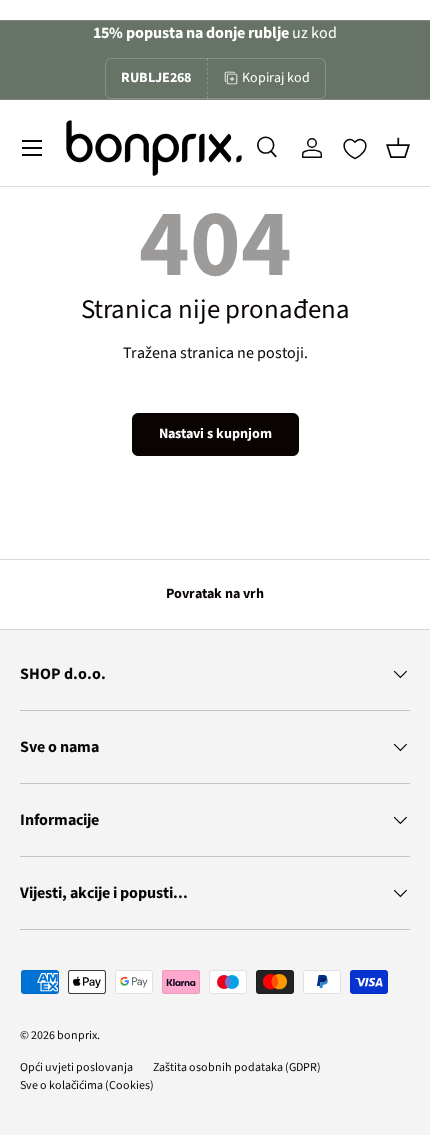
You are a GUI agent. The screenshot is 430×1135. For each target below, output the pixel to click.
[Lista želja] (355, 149)
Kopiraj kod (276, 78)
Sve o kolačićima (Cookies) (87, 1085)
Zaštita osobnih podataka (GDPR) (237, 1067)
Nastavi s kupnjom (215, 434)
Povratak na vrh (215, 594)
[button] (398, 148)
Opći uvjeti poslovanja (76, 1067)
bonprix (77, 1035)
